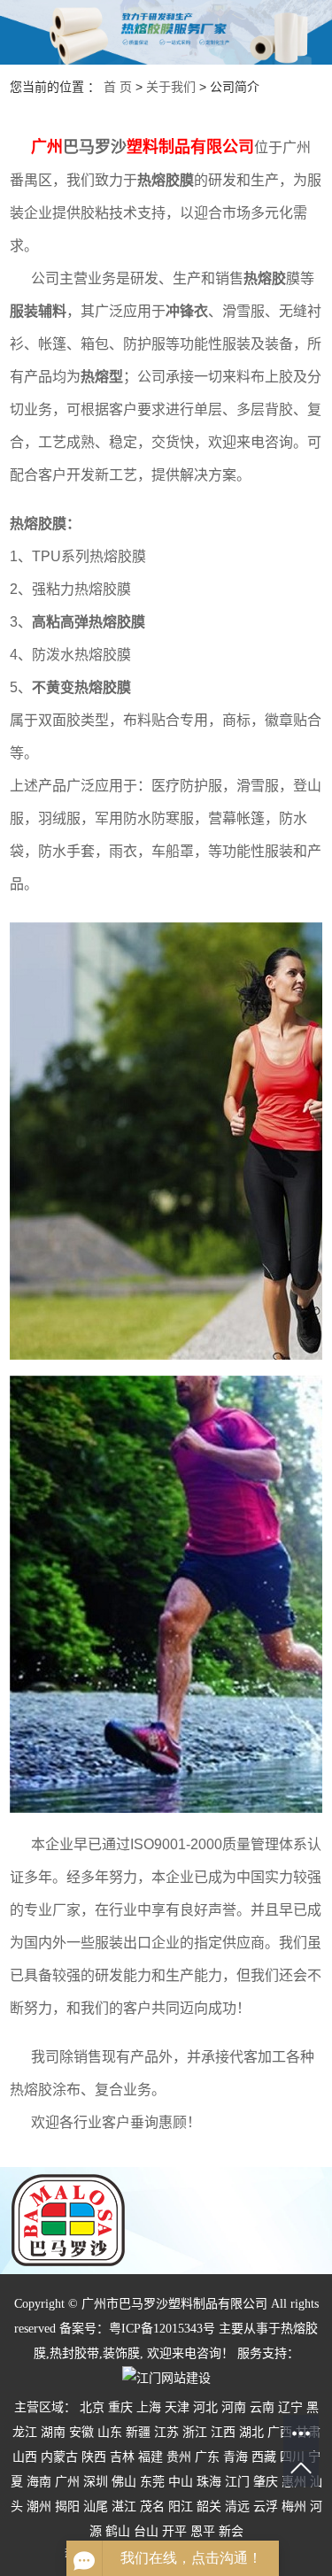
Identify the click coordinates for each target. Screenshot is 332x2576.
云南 (262, 2407)
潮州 (39, 2507)
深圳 (96, 2482)
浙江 (195, 2432)
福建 (151, 2457)
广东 (207, 2457)
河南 (234, 2407)
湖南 (53, 2432)
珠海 (209, 2482)
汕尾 (96, 2507)
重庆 (120, 2407)
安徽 (81, 2432)
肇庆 (266, 2482)
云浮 (266, 2507)
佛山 (124, 2482)
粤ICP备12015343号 (162, 2329)
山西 (25, 2457)
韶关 (209, 2507)
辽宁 (290, 2407)
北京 (92, 2407)
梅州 (294, 2507)
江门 (237, 2482)
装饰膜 (121, 2353)
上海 (149, 2407)
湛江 (124, 2507)
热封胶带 (74, 2353)
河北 (205, 2407)
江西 (223, 2432)
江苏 (166, 2432)
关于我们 (171, 87)
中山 (181, 2482)
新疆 (138, 2432)
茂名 (152, 2507)
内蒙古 (59, 2457)
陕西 (94, 2457)
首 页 (118, 87)
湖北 (251, 2432)
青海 (235, 2457)
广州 (67, 2482)
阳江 (181, 2507)
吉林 (122, 2457)
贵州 (179, 2457)
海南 (39, 2482)
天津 (177, 2407)
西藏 (264, 2457)
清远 (237, 2507)
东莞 (152, 2482)
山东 (110, 2432)
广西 (280, 2432)
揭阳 (67, 2507)
